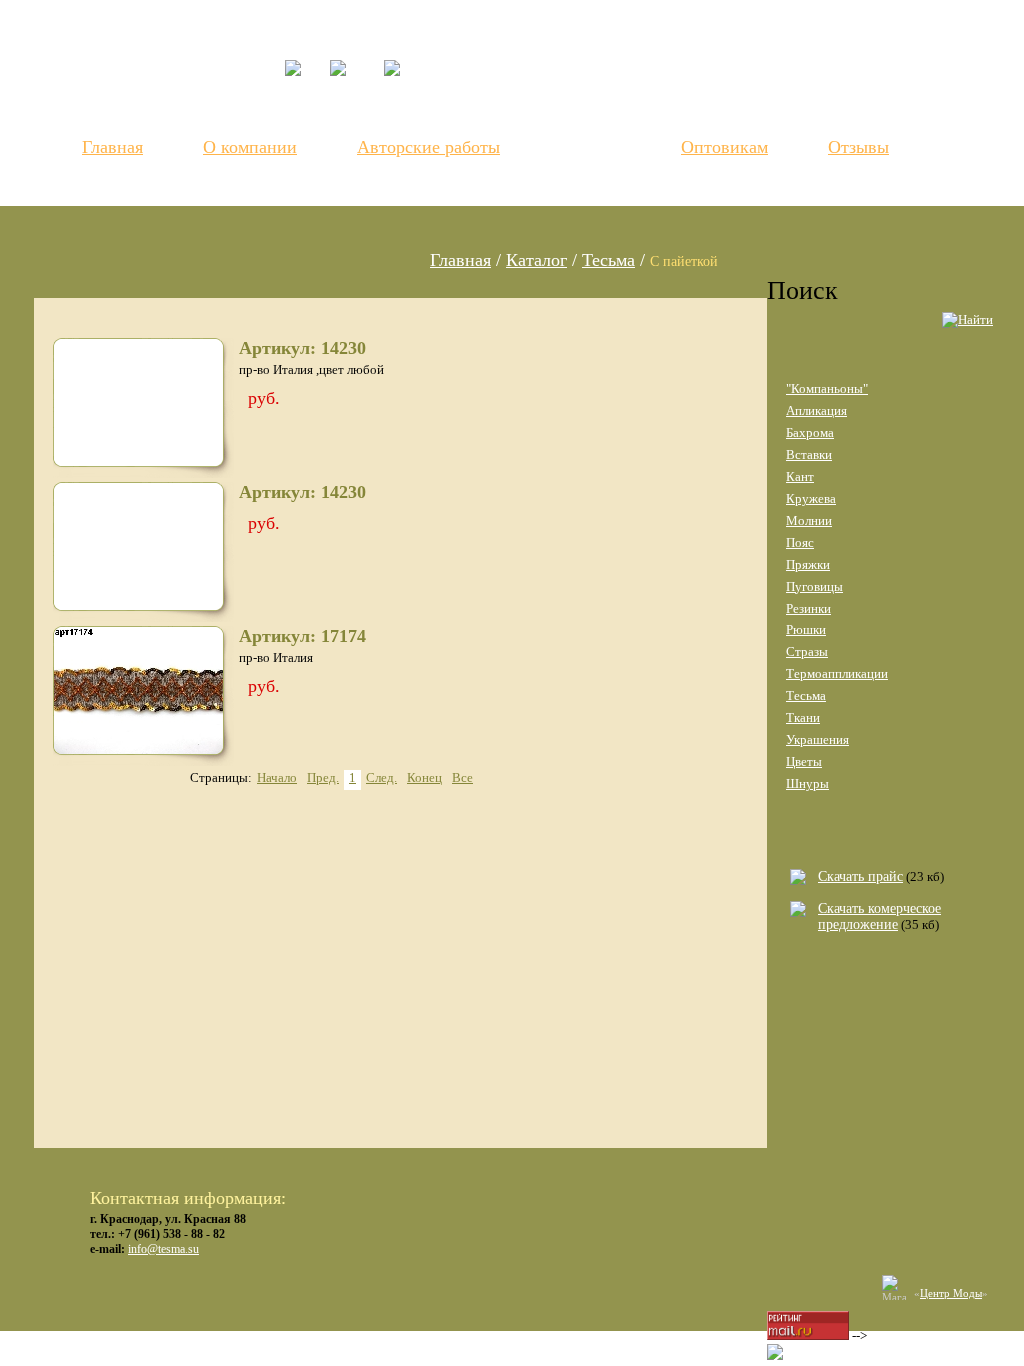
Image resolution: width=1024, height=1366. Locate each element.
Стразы (807, 651)
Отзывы (858, 147)
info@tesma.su (163, 1249)
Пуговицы (814, 586)
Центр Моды (951, 1293)
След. (381, 777)
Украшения (817, 739)
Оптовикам (724, 147)
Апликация (816, 410)
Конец (424, 777)
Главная (112, 147)
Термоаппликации (837, 673)
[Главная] (307, 83)
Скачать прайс (860, 876)
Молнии (809, 520)
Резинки (808, 608)
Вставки (809, 454)
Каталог (591, 146)
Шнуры (807, 783)
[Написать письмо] (357, 99)
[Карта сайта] (402, 99)
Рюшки (806, 629)
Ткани (803, 717)
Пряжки (808, 564)
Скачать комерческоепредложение (879, 916)
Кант (800, 476)
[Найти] (967, 323)
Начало (277, 777)
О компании (250, 147)
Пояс (800, 542)
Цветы (804, 761)
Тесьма (608, 260)
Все (462, 777)
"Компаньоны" (827, 388)
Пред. (323, 777)
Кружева (811, 498)
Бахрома (810, 432)
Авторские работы (428, 147)
